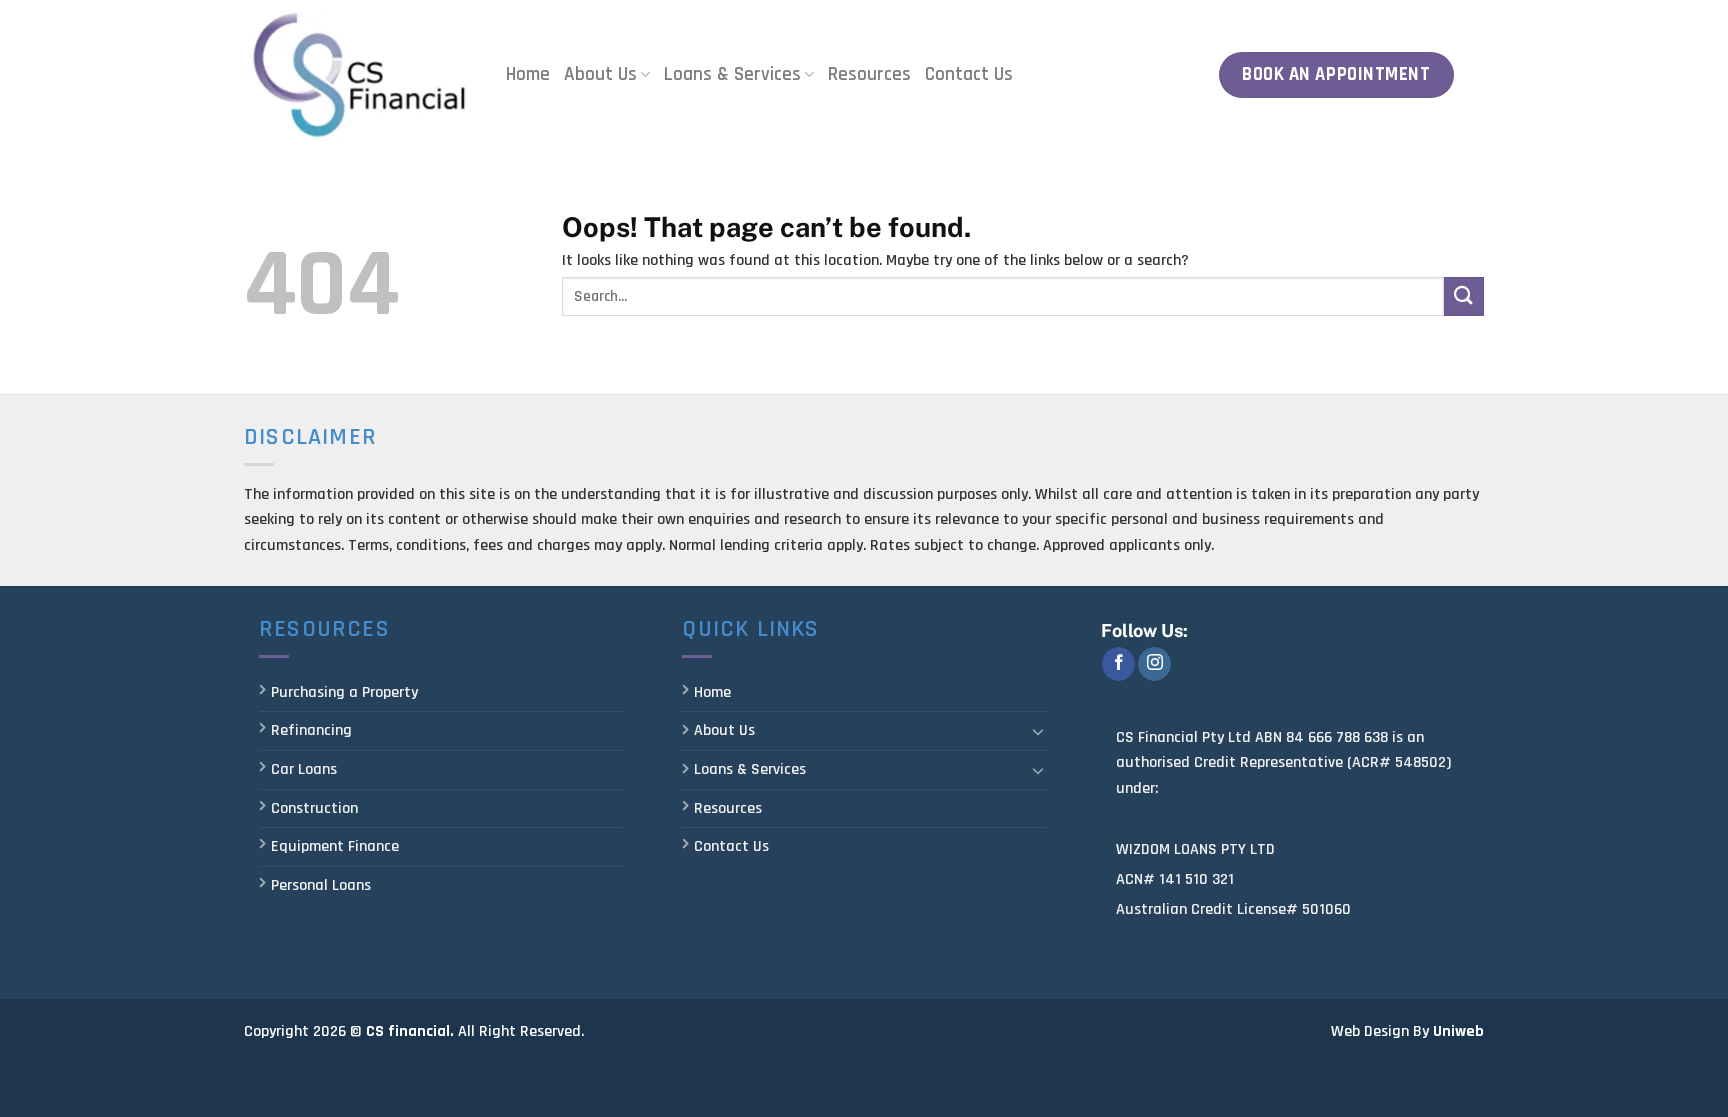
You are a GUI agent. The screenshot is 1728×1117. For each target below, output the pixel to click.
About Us (600, 74)
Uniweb (1458, 1031)
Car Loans (304, 769)
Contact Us (969, 74)
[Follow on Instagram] (1154, 664)
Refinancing (311, 730)
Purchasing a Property (344, 692)
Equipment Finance (335, 846)
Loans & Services (732, 74)
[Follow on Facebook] (1118, 664)
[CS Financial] (360, 74)
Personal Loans (321, 885)
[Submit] (1464, 296)
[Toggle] (1038, 731)
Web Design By (1380, 1031)
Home (528, 74)
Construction (314, 808)
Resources (869, 74)
